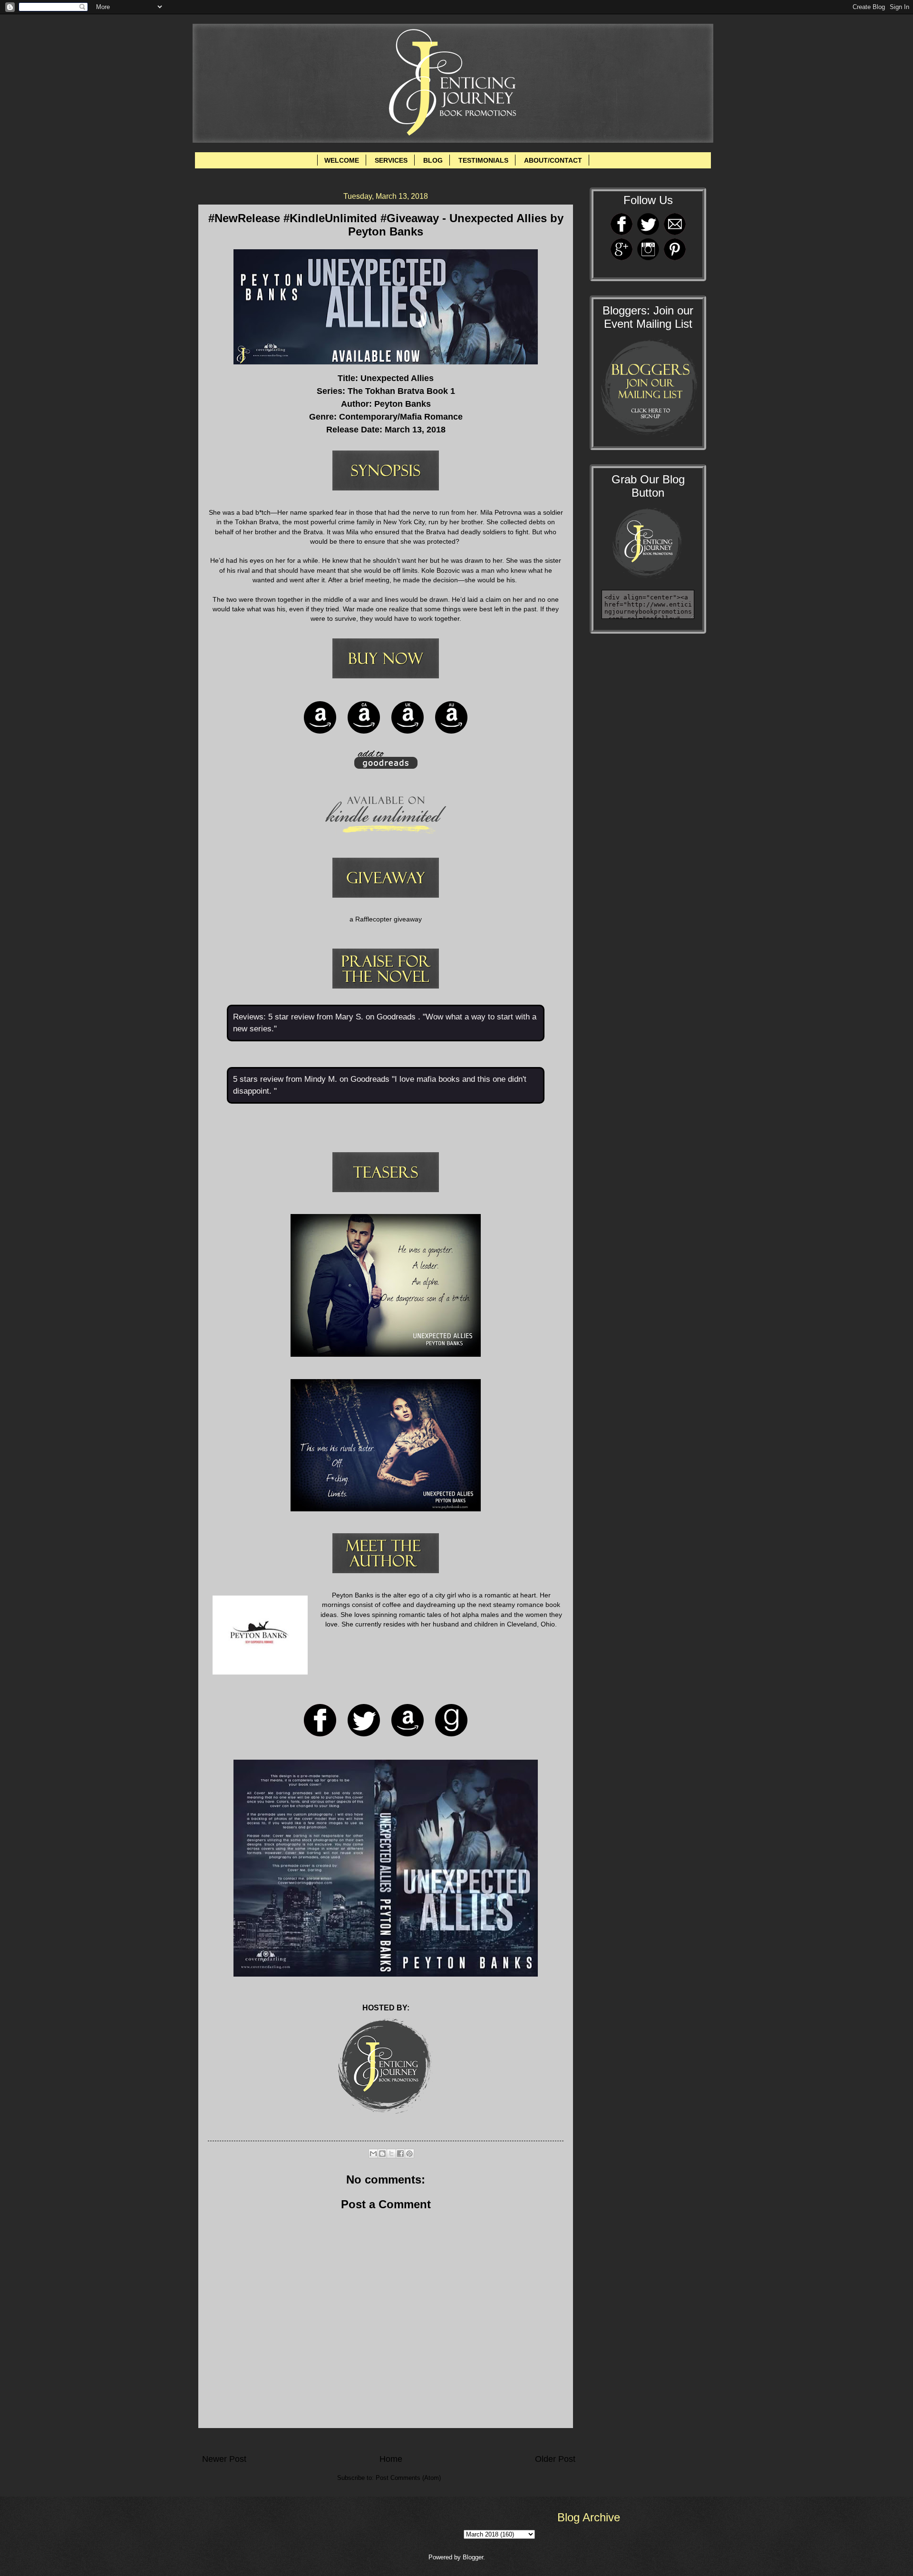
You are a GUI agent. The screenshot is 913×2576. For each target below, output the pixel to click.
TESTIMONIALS (483, 160)
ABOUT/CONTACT (553, 160)
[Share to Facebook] (400, 2154)
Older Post (555, 2459)
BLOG (433, 160)
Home (391, 2459)
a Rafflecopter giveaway (386, 919)
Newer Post (224, 2459)
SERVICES (391, 160)
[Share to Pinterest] (409, 2154)
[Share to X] (391, 2154)
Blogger (473, 2557)
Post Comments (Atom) (408, 2478)
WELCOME (342, 160)
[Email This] (373, 2154)
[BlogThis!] (382, 2154)
